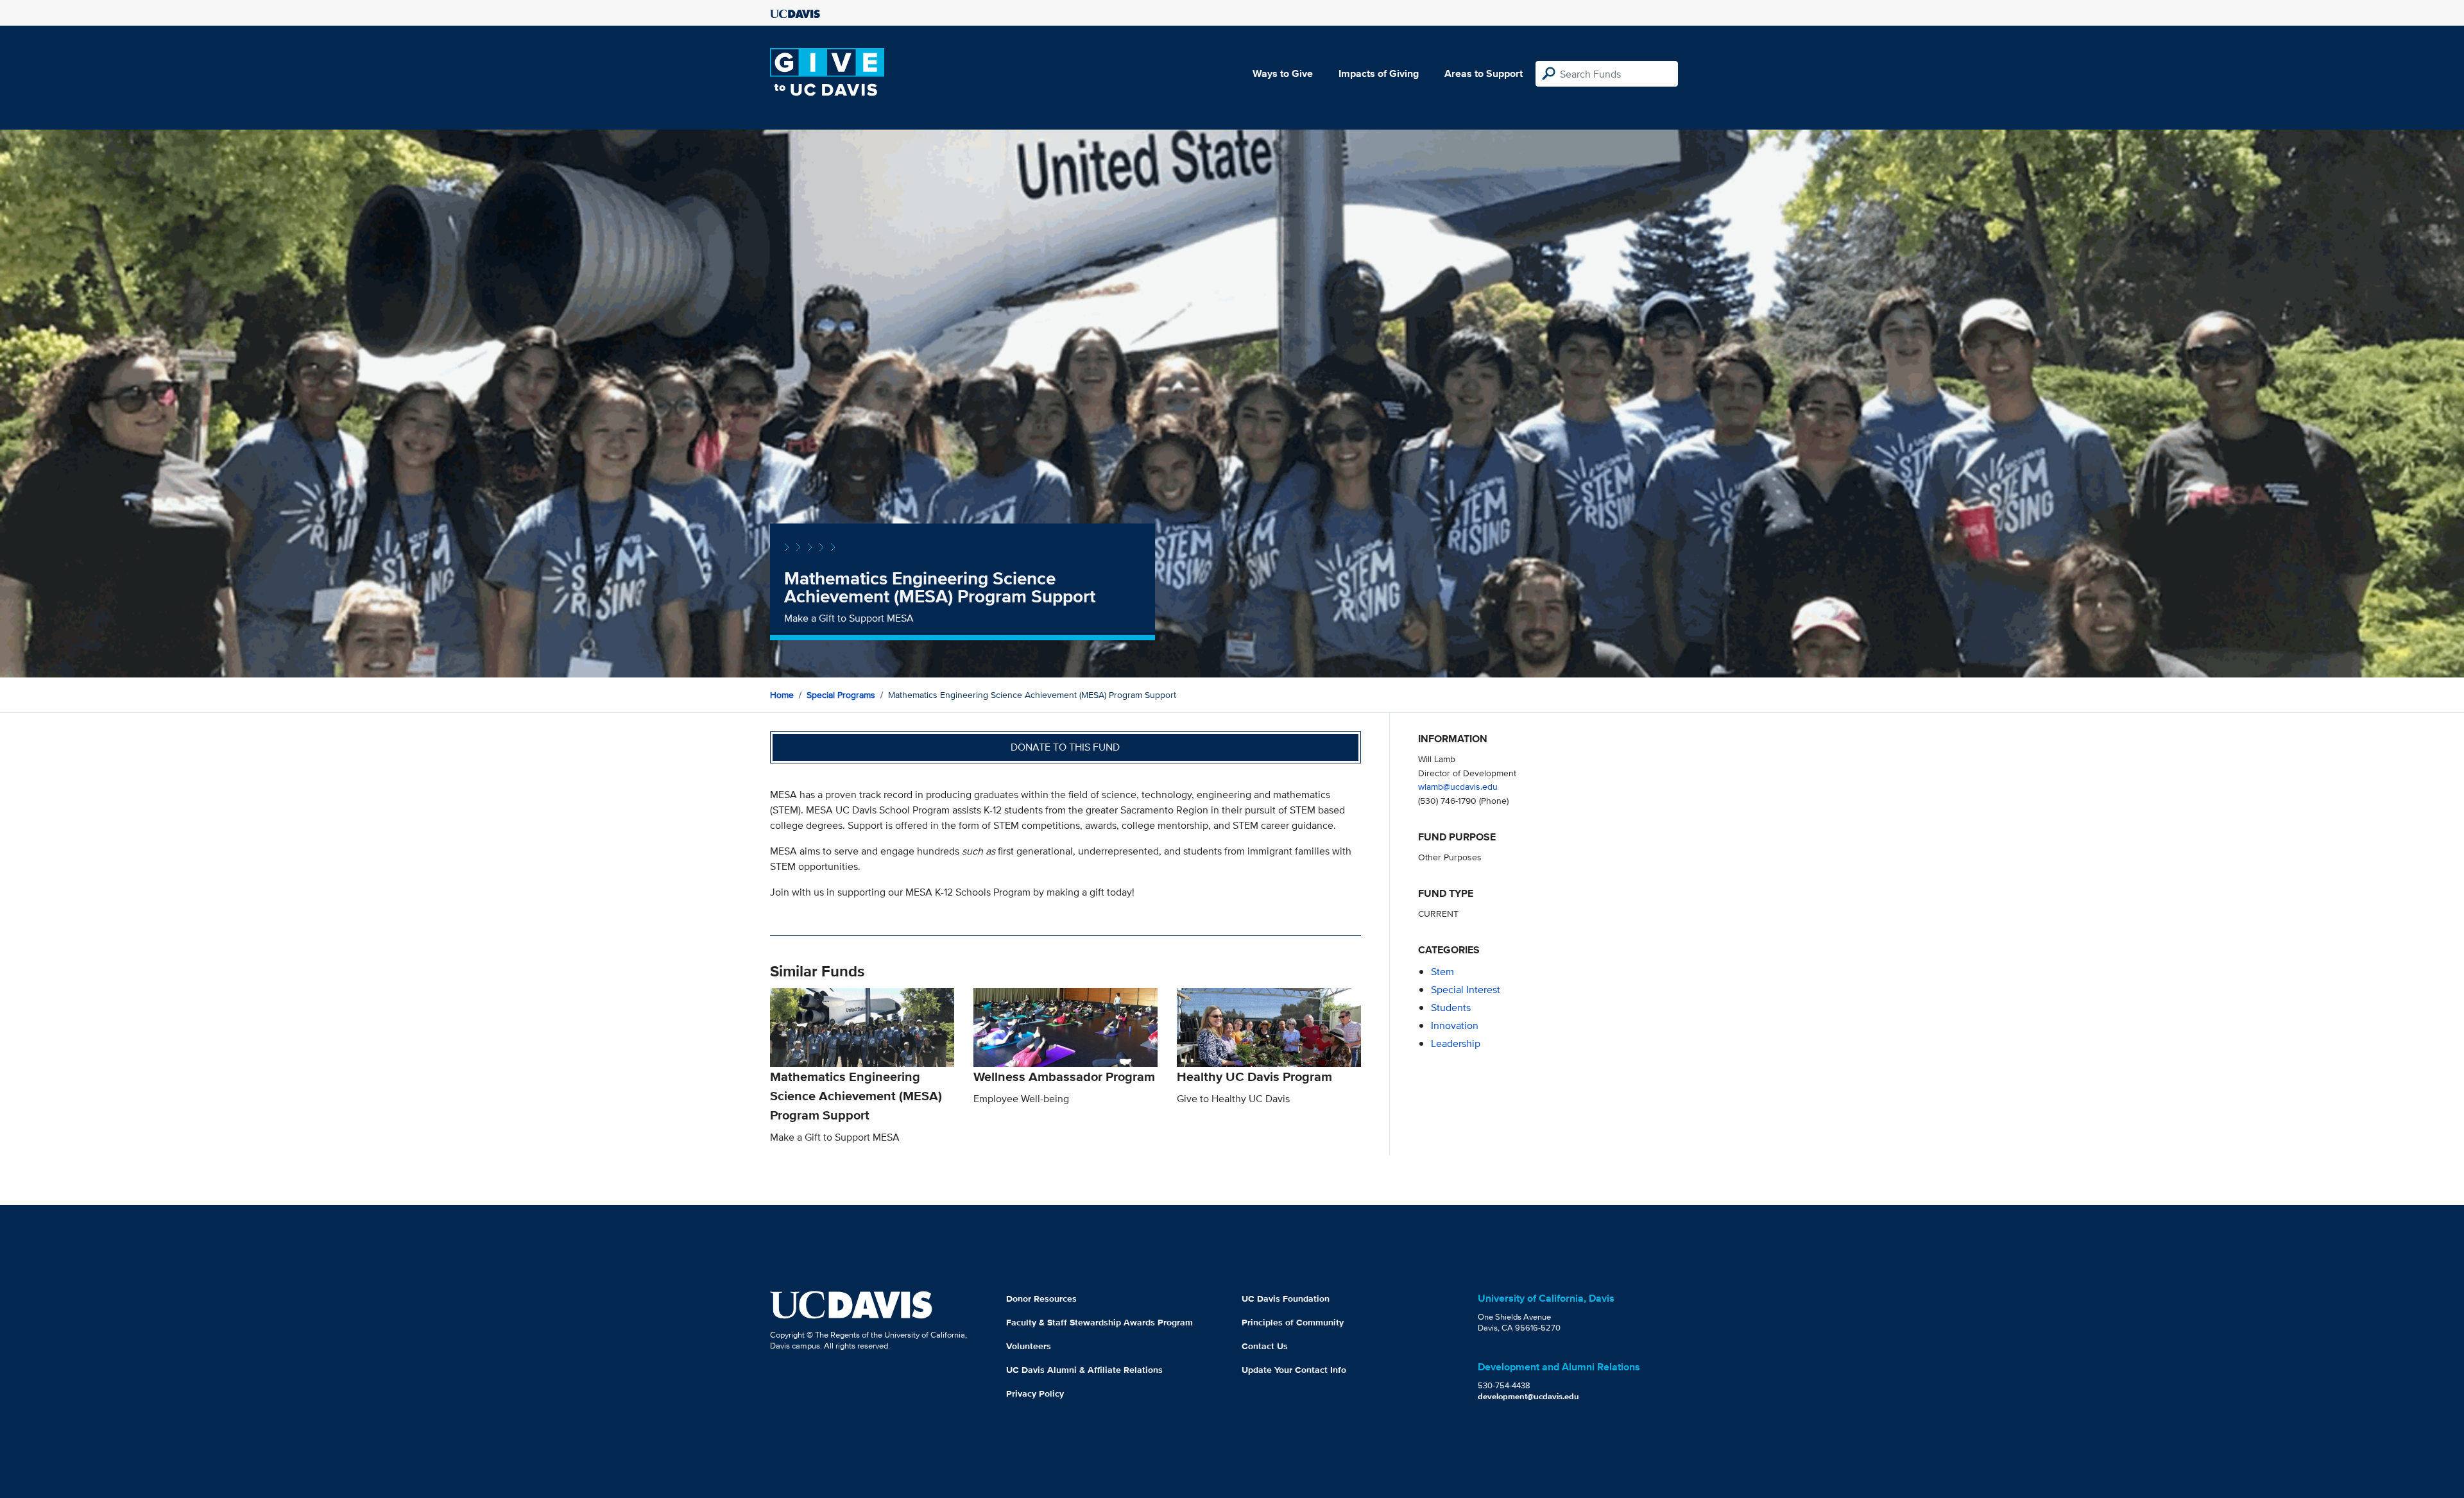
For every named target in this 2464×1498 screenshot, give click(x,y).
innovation (1455, 1026)
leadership (1456, 1043)
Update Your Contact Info (1294, 1370)
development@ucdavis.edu (1528, 1396)
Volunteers (1029, 1346)
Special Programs (841, 695)
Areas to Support (1484, 73)
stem (1442, 972)
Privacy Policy (1035, 1393)
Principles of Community (1293, 1322)
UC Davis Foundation (1286, 1298)
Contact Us (1265, 1346)
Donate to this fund (1065, 747)
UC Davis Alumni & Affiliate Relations (1084, 1370)
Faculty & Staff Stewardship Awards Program (1099, 1322)
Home (782, 695)
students (1451, 1008)
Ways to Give (1283, 73)
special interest (1466, 990)
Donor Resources (1041, 1298)
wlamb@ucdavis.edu (1458, 786)
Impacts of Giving (1379, 73)
